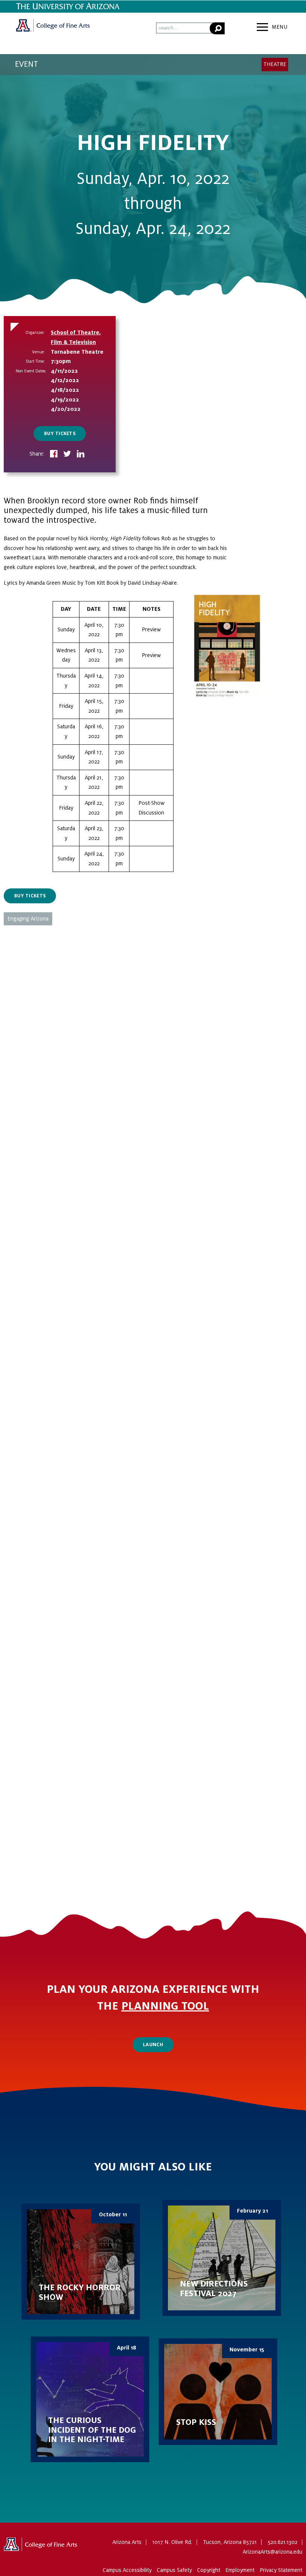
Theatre (275, 64)
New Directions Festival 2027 (222, 2258)
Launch (153, 2045)
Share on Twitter (67, 454)
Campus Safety (174, 2570)
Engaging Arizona (28, 919)
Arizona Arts (53, 28)
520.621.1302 (282, 2542)
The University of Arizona (41, 2547)
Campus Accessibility (127, 2570)
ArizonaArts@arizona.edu (272, 2552)
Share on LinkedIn (81, 454)
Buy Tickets (60, 434)
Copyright (209, 2570)
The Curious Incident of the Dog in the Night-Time (90, 2399)
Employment (240, 2570)
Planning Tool (165, 2006)
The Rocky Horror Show (81, 2262)
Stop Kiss (218, 2392)
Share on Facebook (54, 454)
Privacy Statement (281, 2570)
